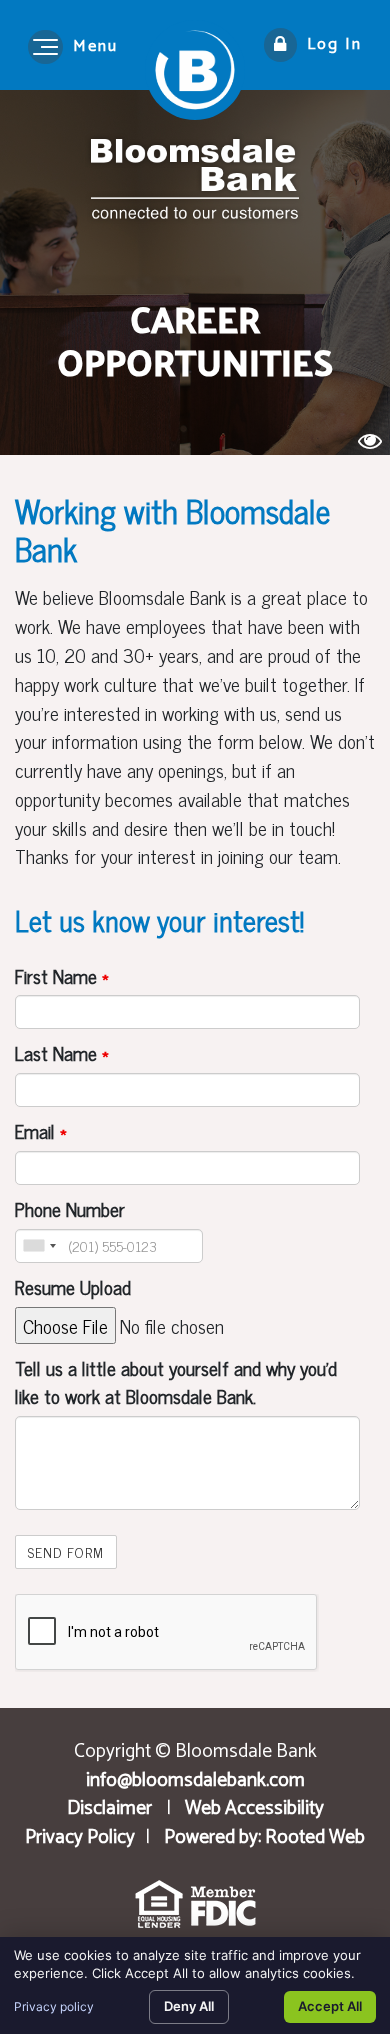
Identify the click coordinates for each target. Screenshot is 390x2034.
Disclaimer (109, 1808)
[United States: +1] (39, 1246)
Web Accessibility (254, 1808)
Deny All (189, 2006)
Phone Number (70, 1209)
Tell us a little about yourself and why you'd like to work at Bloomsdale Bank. (176, 1383)
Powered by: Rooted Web (264, 1837)
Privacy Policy (80, 1837)
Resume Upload (73, 1287)
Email (41, 1131)
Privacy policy (54, 2006)
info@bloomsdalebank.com (195, 1780)
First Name (62, 976)
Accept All (330, 2006)
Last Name (62, 1053)
